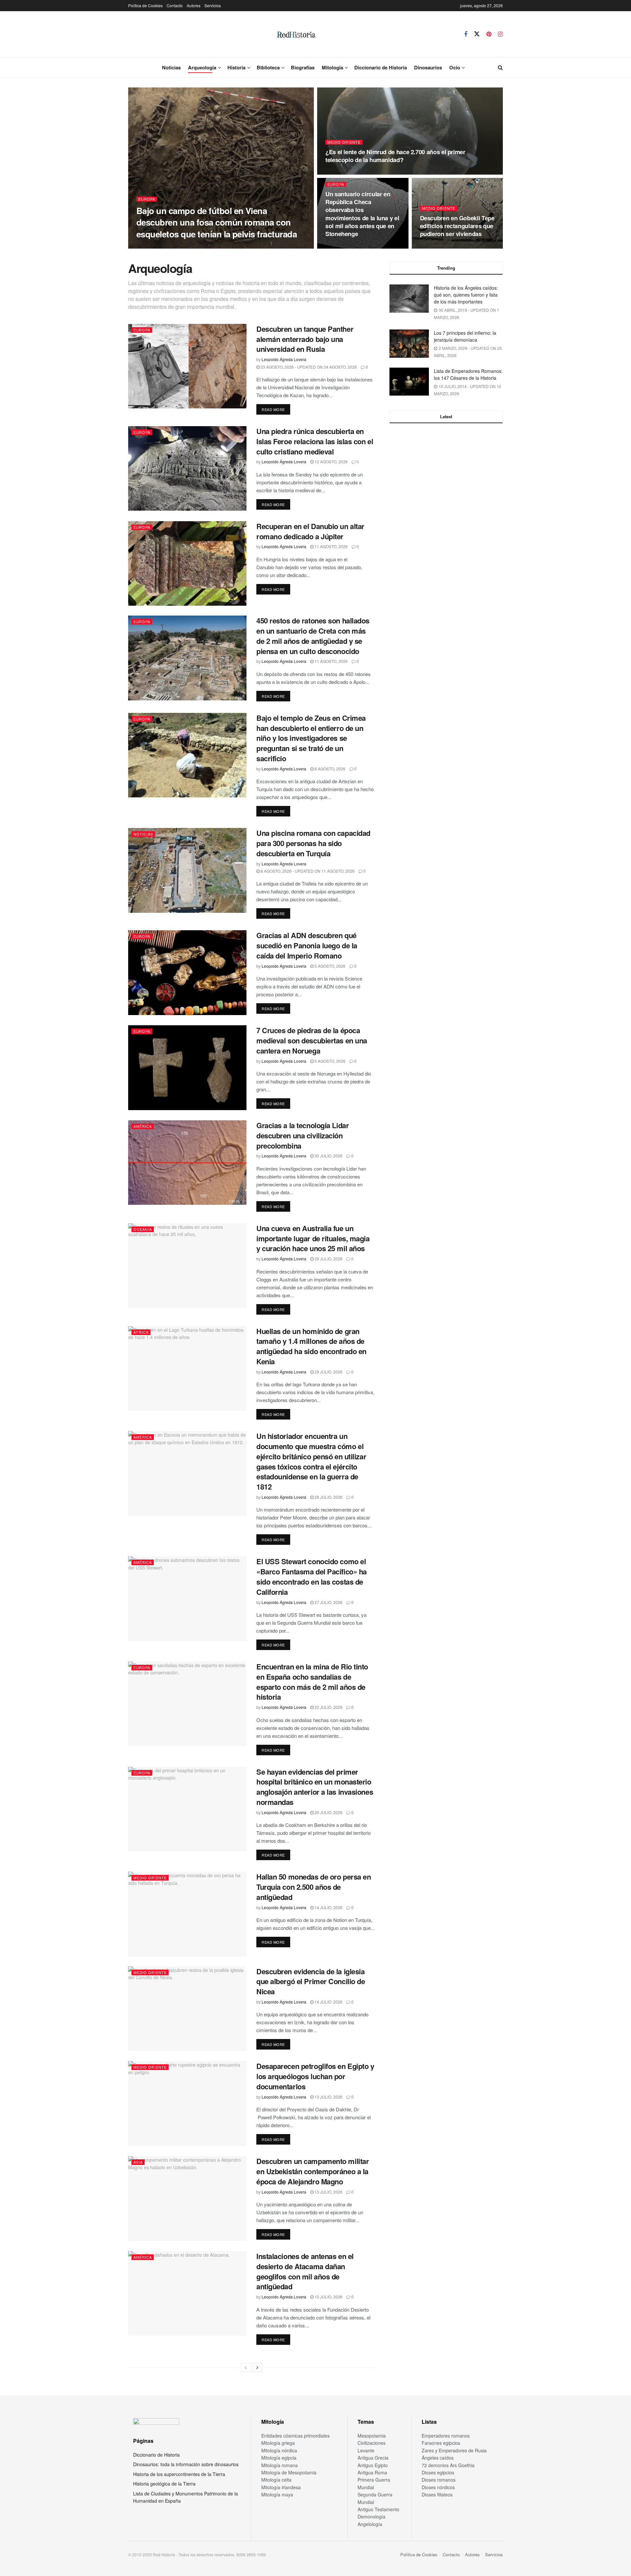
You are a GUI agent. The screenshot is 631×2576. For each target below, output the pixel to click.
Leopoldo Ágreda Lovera (164, 246)
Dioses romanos (439, 2480)
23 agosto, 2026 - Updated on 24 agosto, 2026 (308, 367)
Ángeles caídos (438, 2458)
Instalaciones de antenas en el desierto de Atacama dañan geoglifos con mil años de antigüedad (305, 2271)
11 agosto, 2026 (331, 546)
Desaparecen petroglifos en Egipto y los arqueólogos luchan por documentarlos (315, 2076)
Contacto (175, 5)
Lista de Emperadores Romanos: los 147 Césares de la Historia (468, 374)
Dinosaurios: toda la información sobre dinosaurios (186, 2464)
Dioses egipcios (438, 2472)
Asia (138, 2162)
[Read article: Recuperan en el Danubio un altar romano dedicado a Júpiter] (187, 563)
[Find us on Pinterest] (489, 34)
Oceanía (143, 1229)
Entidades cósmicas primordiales (295, 2436)
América (143, 1126)
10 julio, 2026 (328, 2297)
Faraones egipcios (441, 2443)
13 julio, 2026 (328, 2097)
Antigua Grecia (373, 2458)
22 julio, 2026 (328, 1707)
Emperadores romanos (446, 2436)
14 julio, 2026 (328, 1907)
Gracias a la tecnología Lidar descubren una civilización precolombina (303, 1135)
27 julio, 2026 (328, 1602)
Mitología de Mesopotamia (289, 2472)
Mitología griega (278, 2443)
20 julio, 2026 (328, 1812)
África (141, 1332)
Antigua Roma (372, 2472)
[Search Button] (500, 67)
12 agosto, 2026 (331, 462)
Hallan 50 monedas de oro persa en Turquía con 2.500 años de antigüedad (314, 1887)
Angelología (370, 2524)
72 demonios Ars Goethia (448, 2465)
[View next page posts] (257, 2368)
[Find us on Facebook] (466, 34)
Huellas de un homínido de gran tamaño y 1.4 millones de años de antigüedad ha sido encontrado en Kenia (311, 1346)
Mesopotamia (372, 2436)
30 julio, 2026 (328, 1156)
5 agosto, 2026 (329, 966)
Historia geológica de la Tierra (164, 2484)
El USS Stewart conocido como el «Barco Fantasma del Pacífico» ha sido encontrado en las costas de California (312, 1576)
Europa (147, 199)
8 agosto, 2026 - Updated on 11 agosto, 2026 (307, 871)
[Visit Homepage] (296, 34)
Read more (276, 409)
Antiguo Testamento (378, 2509)
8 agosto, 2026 (329, 769)
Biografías (303, 67)
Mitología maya (277, 2494)
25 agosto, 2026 (211, 246)
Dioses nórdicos (438, 2487)
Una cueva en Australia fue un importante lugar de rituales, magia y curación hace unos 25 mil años (313, 1238)
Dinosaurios (428, 67)
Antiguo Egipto (373, 2465)
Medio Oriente (344, 142)
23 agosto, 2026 (440, 246)
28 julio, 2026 (328, 1497)
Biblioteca (268, 67)
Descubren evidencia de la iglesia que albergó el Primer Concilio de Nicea (311, 1981)
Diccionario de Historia (381, 67)
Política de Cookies (145, 5)
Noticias (171, 67)
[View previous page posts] (245, 2368)
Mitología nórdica (279, 2450)
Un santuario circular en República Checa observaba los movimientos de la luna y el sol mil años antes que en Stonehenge (362, 214)
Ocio (455, 67)
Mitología (332, 67)
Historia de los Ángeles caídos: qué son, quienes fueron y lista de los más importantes (466, 295)
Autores (194, 5)
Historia (236, 67)
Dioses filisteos (437, 2494)
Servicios (213, 5)
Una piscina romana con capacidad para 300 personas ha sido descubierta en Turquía (313, 843)
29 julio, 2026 (328, 1259)
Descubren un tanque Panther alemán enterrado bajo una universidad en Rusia (305, 339)
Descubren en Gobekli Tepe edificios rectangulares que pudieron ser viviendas (457, 226)
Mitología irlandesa (281, 2487)
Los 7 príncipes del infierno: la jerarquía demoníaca (465, 336)
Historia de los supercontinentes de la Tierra (179, 2474)
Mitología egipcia (279, 2458)
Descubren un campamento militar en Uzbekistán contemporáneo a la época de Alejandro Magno (313, 2171)
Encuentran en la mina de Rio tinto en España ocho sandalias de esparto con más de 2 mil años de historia (312, 1682)
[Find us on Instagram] (500, 34)
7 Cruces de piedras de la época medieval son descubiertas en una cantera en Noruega (312, 1040)
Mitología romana (280, 2465)
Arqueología (202, 67)
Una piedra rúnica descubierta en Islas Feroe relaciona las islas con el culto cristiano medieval (315, 441)
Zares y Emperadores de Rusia (454, 2450)
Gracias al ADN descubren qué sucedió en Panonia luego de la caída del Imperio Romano (307, 945)
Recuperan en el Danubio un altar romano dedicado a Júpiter (310, 531)
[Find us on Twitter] (477, 34)
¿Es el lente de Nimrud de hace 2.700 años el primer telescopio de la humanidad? (395, 156)
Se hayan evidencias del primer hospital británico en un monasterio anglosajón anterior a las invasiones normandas (315, 1787)
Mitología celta (276, 2480)
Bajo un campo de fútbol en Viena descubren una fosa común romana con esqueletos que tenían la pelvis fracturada (217, 222)
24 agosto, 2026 (346, 246)
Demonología (372, 2516)
